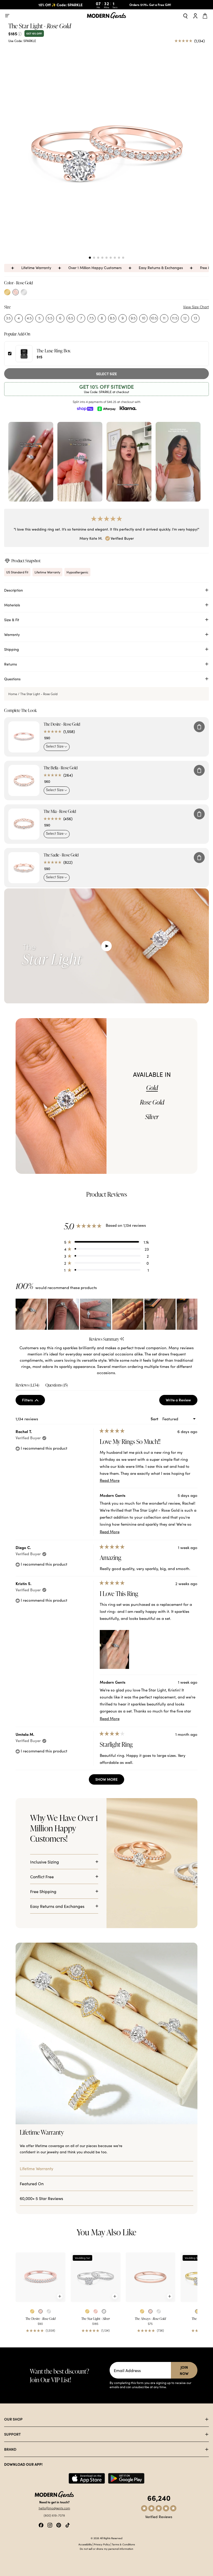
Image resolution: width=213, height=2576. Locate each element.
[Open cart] (206, 16)
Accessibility (85, 2544)
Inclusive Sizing (45, 1862)
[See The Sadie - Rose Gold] (24, 868)
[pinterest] (59, 2524)
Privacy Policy (102, 2544)
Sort (155, 1419)
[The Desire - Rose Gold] (41, 2277)
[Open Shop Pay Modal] (85, 408)
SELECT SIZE (106, 374)
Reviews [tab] (27, 1386)
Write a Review (182, 1401)
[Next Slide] (193, 1314)
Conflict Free (42, 1876)
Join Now (184, 2370)
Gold (152, 1088)
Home (13, 694)
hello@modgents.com (54, 2508)
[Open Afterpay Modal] (106, 408)
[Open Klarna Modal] (128, 408)
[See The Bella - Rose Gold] (24, 780)
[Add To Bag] (199, 727)
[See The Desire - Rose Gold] (24, 737)
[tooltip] (122, 1339)
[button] (90, 258)
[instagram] (50, 2524)
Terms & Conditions (123, 2544)
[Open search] (185, 16)
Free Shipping (43, 1891)
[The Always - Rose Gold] (151, 2277)
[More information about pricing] (20, 33)
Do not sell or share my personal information (106, 2549)
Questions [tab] (57, 1386)
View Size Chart (196, 307)
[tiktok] (68, 2524)
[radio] (7, 292)
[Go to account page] (195, 16)
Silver (152, 1117)
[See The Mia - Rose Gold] (24, 824)
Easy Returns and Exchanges (57, 1906)
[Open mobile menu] (7, 16)
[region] (106, 1314)
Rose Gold (152, 1102)
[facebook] (41, 2524)
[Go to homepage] (106, 16)
